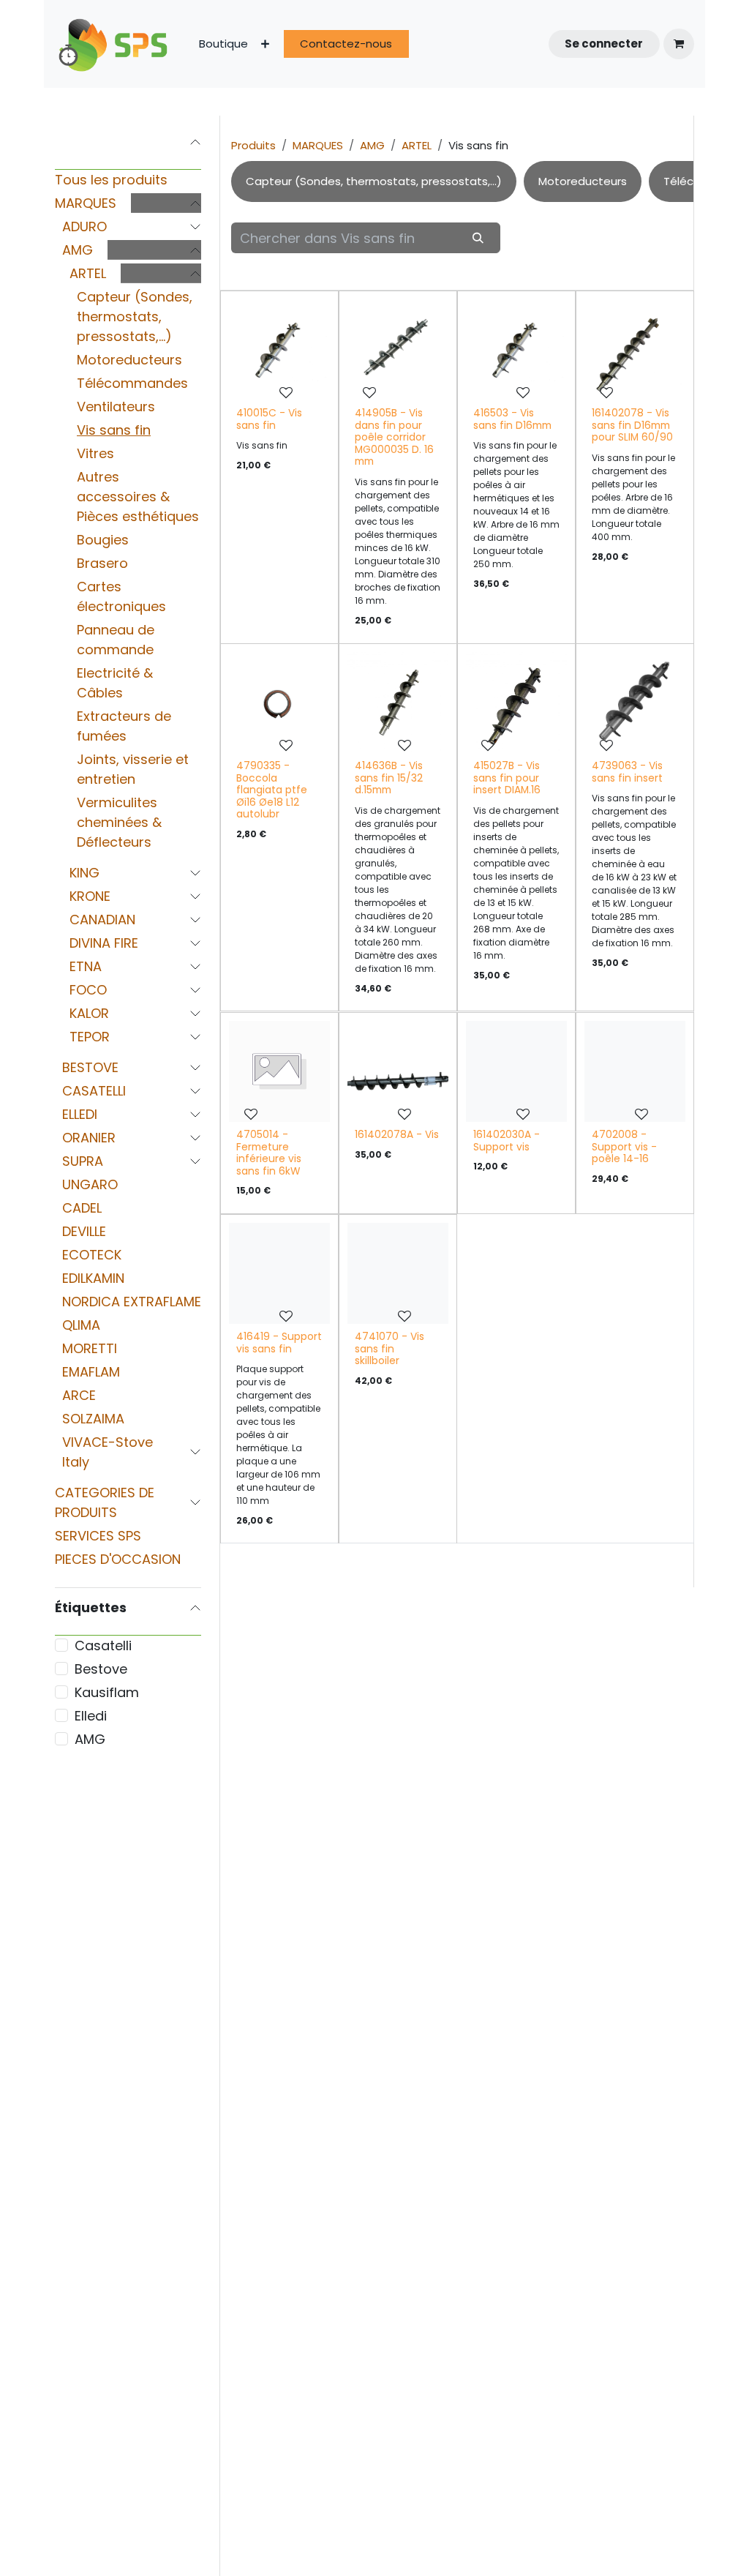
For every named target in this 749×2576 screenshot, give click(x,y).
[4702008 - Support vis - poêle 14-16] (635, 1071)
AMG (78, 250)
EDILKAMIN (93, 1278)
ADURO (84, 226)
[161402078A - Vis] (398, 1071)
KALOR (89, 1013)
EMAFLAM (91, 1372)
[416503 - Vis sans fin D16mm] (516, 350)
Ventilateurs (116, 407)
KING (84, 873)
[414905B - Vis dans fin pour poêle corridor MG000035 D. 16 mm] (398, 350)
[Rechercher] (478, 237)
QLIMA (81, 1325)
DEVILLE (84, 1231)
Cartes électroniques (121, 596)
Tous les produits (111, 180)
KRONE (90, 896)
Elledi (91, 1716)
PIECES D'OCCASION (118, 1559)
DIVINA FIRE (104, 943)
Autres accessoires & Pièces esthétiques (138, 497)
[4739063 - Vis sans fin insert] (635, 703)
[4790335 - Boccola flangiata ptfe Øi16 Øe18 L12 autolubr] (279, 703)
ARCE (79, 1395)
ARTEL (88, 273)
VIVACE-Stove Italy (108, 1452)
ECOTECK (92, 1255)
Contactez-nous (346, 44)
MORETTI (90, 1348)
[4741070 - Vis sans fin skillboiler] (398, 1273)
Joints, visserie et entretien (133, 769)
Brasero (102, 563)
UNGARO (90, 1184)
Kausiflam (107, 1692)
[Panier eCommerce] (679, 44)
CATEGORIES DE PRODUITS (105, 1502)
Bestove (101, 1669)
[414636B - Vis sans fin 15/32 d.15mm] (398, 703)
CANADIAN (102, 920)
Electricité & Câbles (115, 683)
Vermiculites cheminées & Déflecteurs (119, 822)
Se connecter (604, 44)
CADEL (82, 1208)
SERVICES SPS (98, 1536)
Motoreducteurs (129, 360)
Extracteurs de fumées (124, 726)
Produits (253, 145)
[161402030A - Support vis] (516, 1071)
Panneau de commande (116, 640)
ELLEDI (80, 1114)
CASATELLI (94, 1091)
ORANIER (89, 1138)
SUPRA (83, 1161)
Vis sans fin (114, 430)
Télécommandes (132, 383)
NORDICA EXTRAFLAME (132, 1302)
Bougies (103, 540)
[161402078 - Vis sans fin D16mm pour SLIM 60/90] (635, 350)
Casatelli (103, 1645)
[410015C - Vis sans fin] (279, 350)
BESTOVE (90, 1067)
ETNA (86, 966)
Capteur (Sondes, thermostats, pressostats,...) (135, 317)
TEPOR (90, 1037)
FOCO (88, 990)
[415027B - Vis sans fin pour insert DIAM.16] (516, 703)
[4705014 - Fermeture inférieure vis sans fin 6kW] (279, 1071)
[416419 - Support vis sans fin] (279, 1273)
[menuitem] (223, 44)
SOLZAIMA (93, 1419)
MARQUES (86, 203)
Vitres (95, 453)
